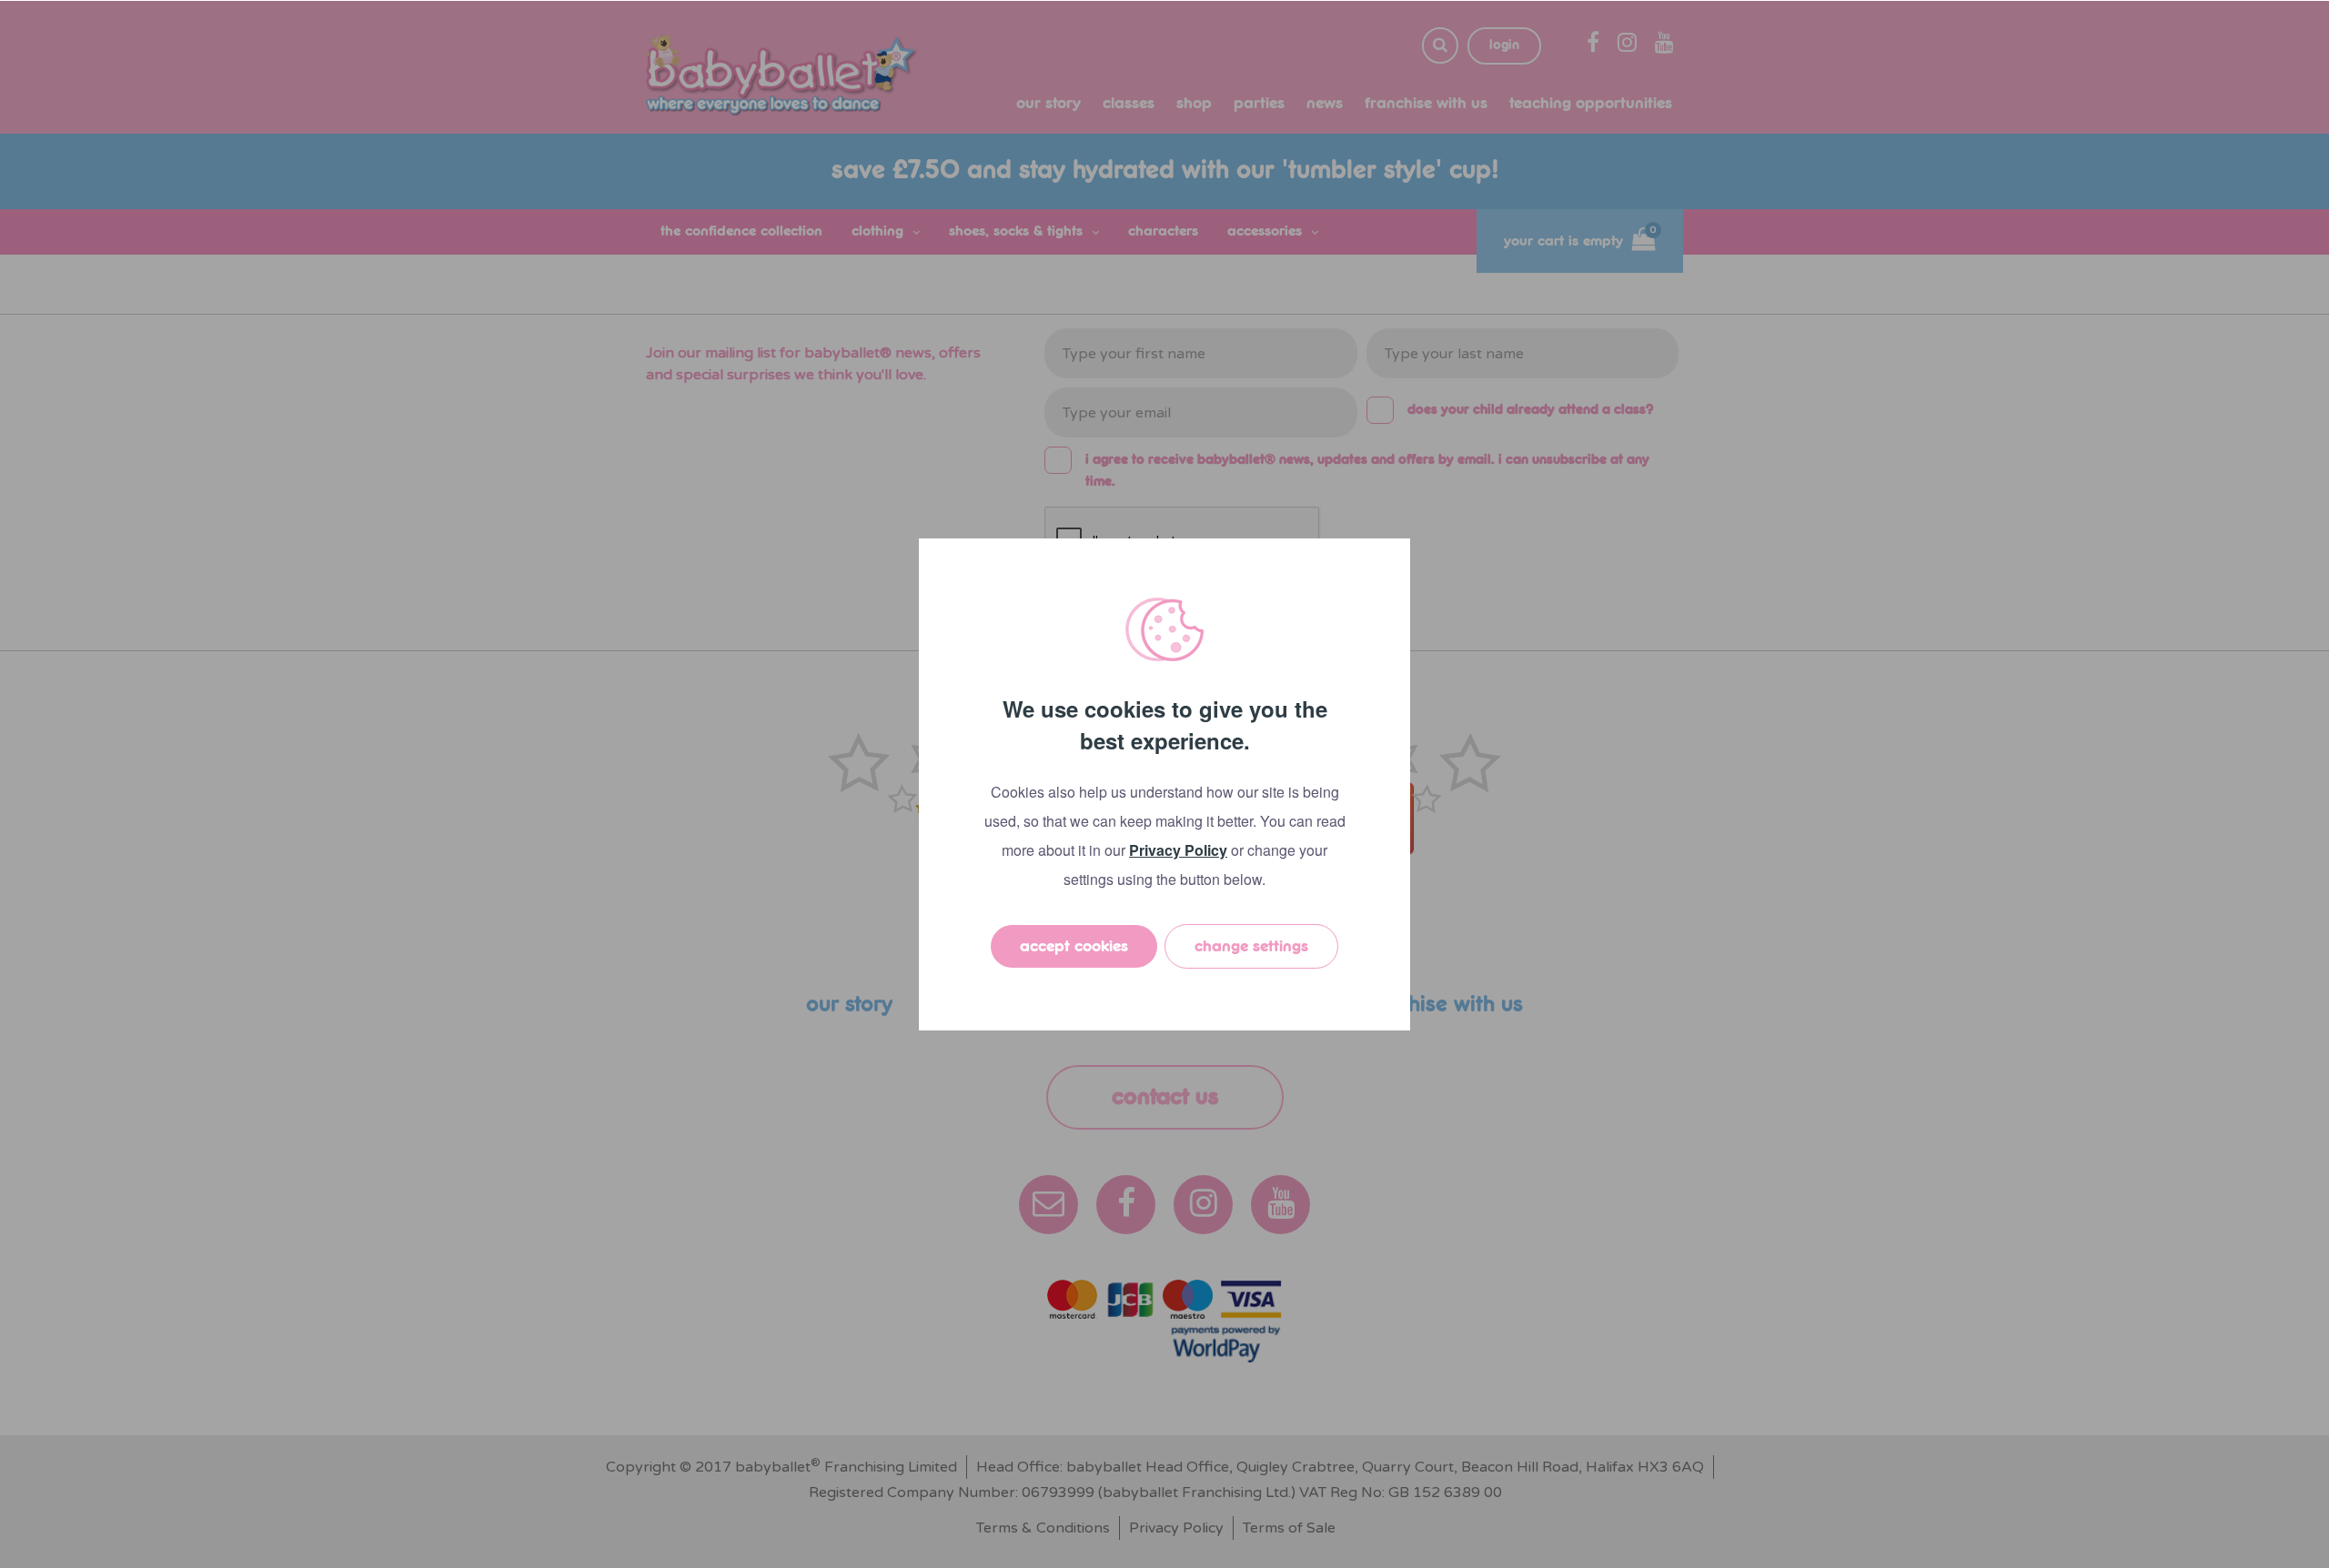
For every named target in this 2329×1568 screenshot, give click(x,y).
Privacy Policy (1178, 850)
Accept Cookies (1074, 946)
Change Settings (1251, 946)
